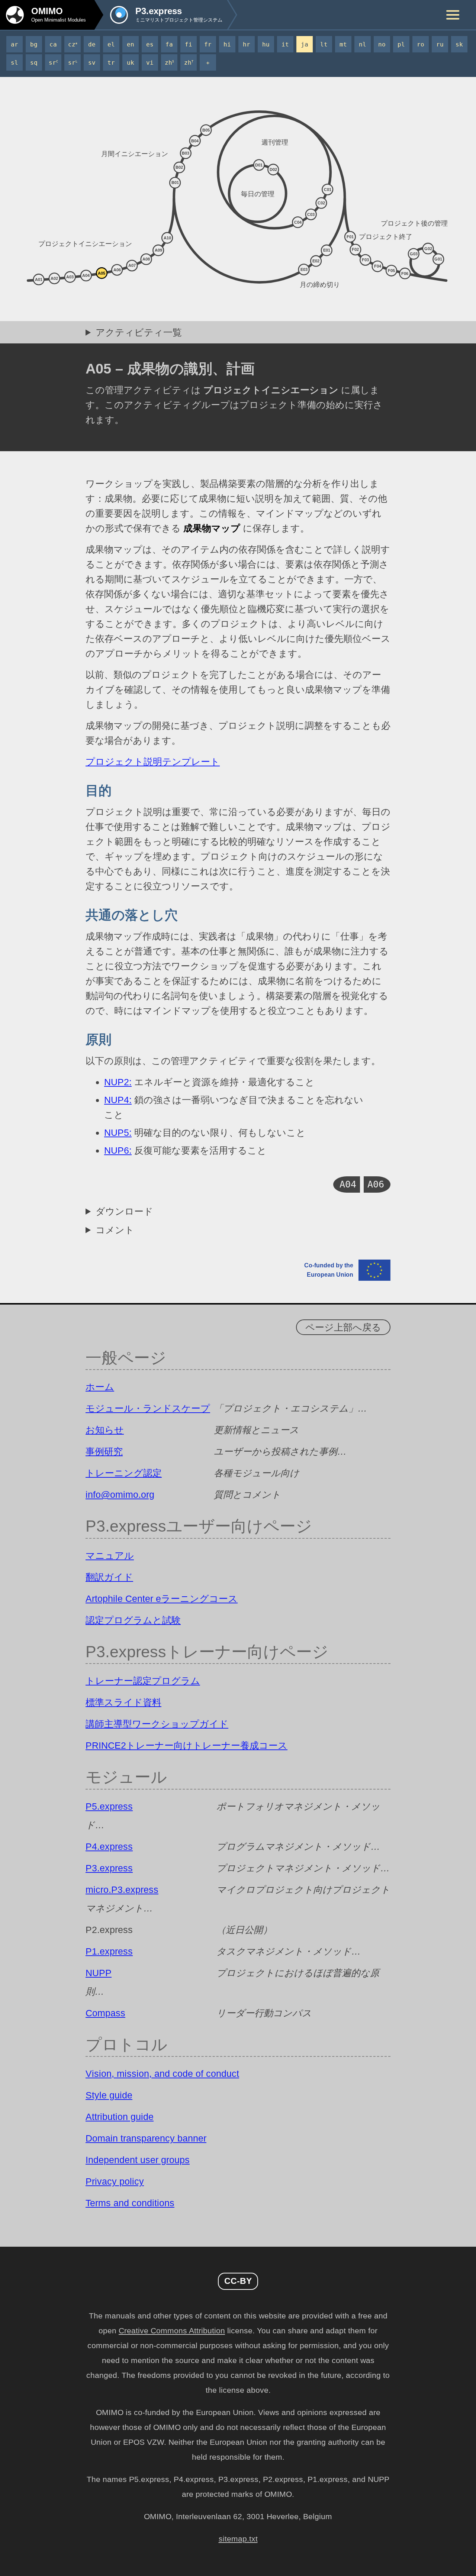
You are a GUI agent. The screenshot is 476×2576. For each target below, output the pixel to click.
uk (131, 63)
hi (227, 44)
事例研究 (104, 1451)
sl (15, 63)
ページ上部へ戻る (343, 1327)
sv (92, 63)
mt (343, 44)
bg (34, 44)
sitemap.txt (238, 2539)
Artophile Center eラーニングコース (162, 1599)
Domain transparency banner (146, 2138)
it (285, 44)
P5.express (109, 1806)
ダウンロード (124, 1211)
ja (305, 44)
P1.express (109, 1951)
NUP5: (118, 1132)
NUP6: (118, 1150)
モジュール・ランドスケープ (148, 1408)
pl (401, 44)
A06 (376, 1184)
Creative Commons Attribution (172, 2331)
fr (208, 44)
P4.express (109, 1846)
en (131, 44)
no (382, 44)
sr (53, 63)
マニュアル (110, 1555)
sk (459, 44)
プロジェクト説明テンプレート (153, 762)
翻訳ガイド (109, 1577)
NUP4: (118, 1100)
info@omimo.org (120, 1494)
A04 (348, 1184)
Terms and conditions (130, 2203)
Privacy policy (115, 2181)
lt (324, 44)
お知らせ (105, 1430)
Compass (105, 2013)
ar (15, 44)
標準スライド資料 (123, 1702)
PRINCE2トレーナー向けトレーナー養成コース (186, 1745)
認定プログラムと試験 (133, 1620)
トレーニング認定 (124, 1473)
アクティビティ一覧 (139, 332)
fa (169, 44)
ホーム (100, 1387)
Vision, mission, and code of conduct (162, 2074)
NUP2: (118, 1082)
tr (111, 63)
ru (440, 44)
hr (247, 44)
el (111, 44)
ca (53, 44)
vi (150, 63)
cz (73, 44)
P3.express (109, 1868)
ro (421, 44)
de (92, 44)
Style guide (109, 2095)
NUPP (99, 1973)
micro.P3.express (122, 1890)
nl (363, 44)
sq (34, 63)
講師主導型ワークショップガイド (157, 1724)
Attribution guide (120, 2117)
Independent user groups (138, 2160)
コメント (115, 1230)
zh (169, 63)
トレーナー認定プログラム (143, 1681)
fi (189, 44)
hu (266, 44)
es (150, 44)
